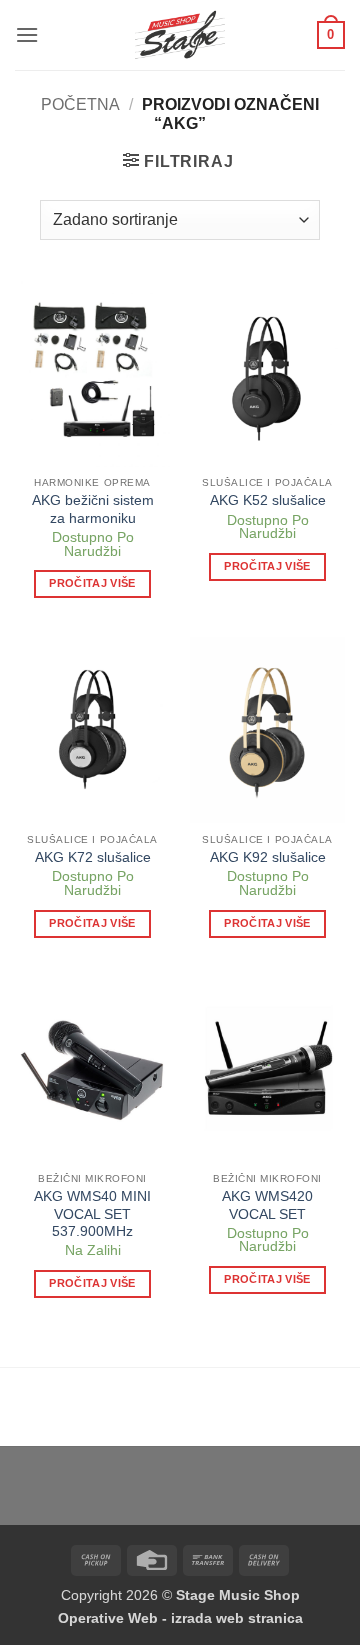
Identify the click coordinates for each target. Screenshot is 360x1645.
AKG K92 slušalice (268, 857)
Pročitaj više (92, 583)
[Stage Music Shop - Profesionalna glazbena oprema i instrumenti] (180, 35)
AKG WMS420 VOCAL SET (267, 1205)
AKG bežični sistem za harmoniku (93, 509)
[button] (27, 34)
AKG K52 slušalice (268, 500)
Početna (80, 104)
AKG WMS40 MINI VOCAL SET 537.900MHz (92, 1214)
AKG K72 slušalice (93, 857)
